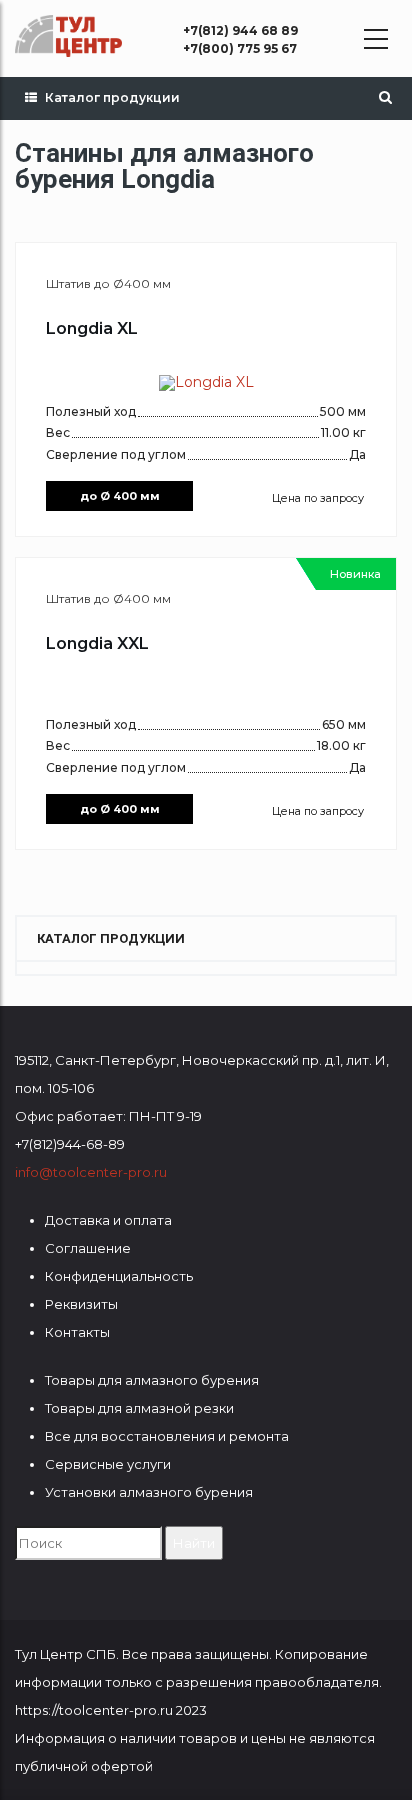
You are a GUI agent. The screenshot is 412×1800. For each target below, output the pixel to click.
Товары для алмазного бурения (152, 1380)
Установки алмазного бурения (149, 1492)
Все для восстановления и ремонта (167, 1436)
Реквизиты (81, 1304)
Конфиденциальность (119, 1276)
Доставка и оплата (108, 1220)
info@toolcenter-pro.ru (91, 1172)
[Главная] (68, 36)
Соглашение (88, 1248)
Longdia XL (92, 328)
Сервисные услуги (108, 1464)
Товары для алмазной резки (139, 1408)
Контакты (77, 1332)
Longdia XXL (97, 643)
